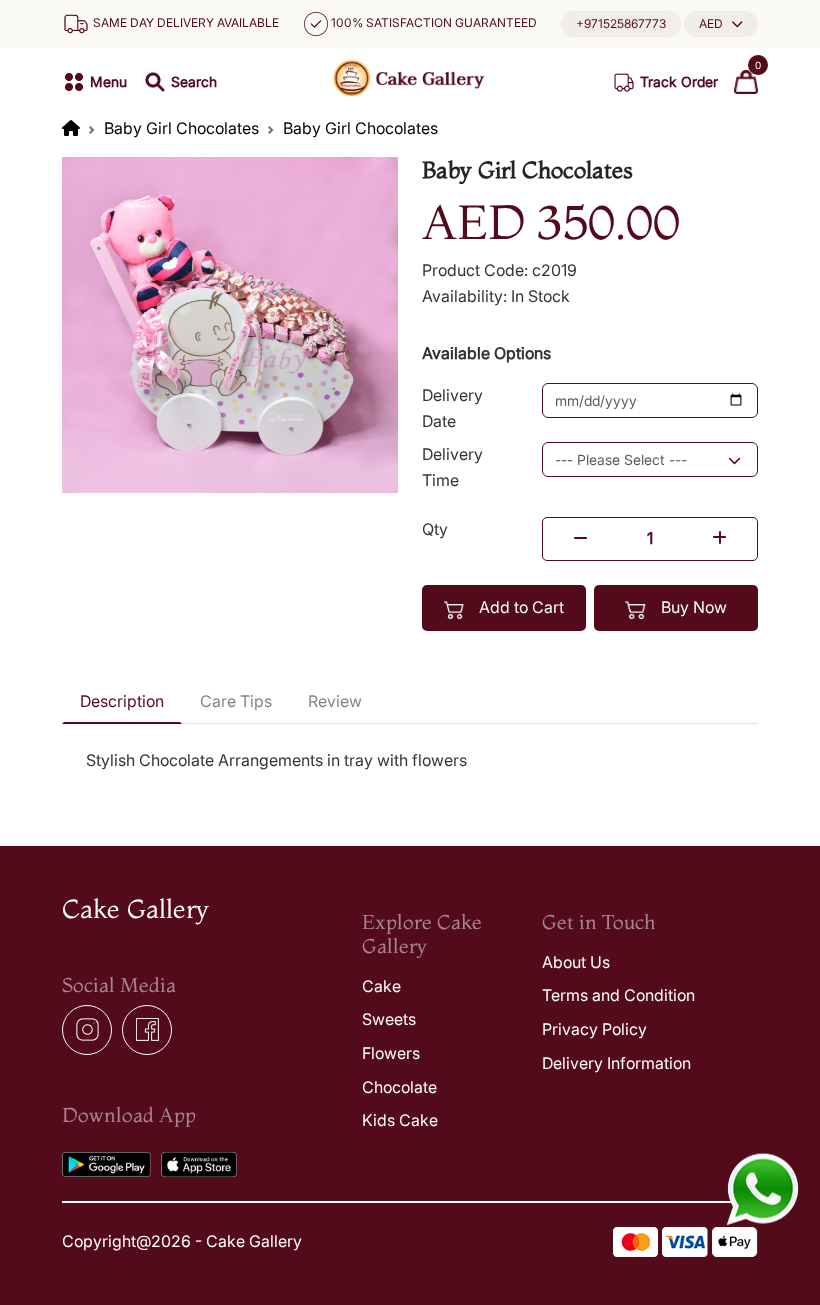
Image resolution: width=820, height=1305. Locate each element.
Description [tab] (122, 701)
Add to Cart (519, 607)
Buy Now (692, 607)
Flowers (391, 1053)
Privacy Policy (594, 1029)
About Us (576, 962)
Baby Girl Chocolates (181, 128)
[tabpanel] (410, 761)
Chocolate (399, 1087)
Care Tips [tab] (236, 701)
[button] (721, 23)
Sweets (389, 1019)
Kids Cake (400, 1120)
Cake (381, 986)
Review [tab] (335, 701)
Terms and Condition (618, 995)
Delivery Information (616, 1063)
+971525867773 (621, 23)
